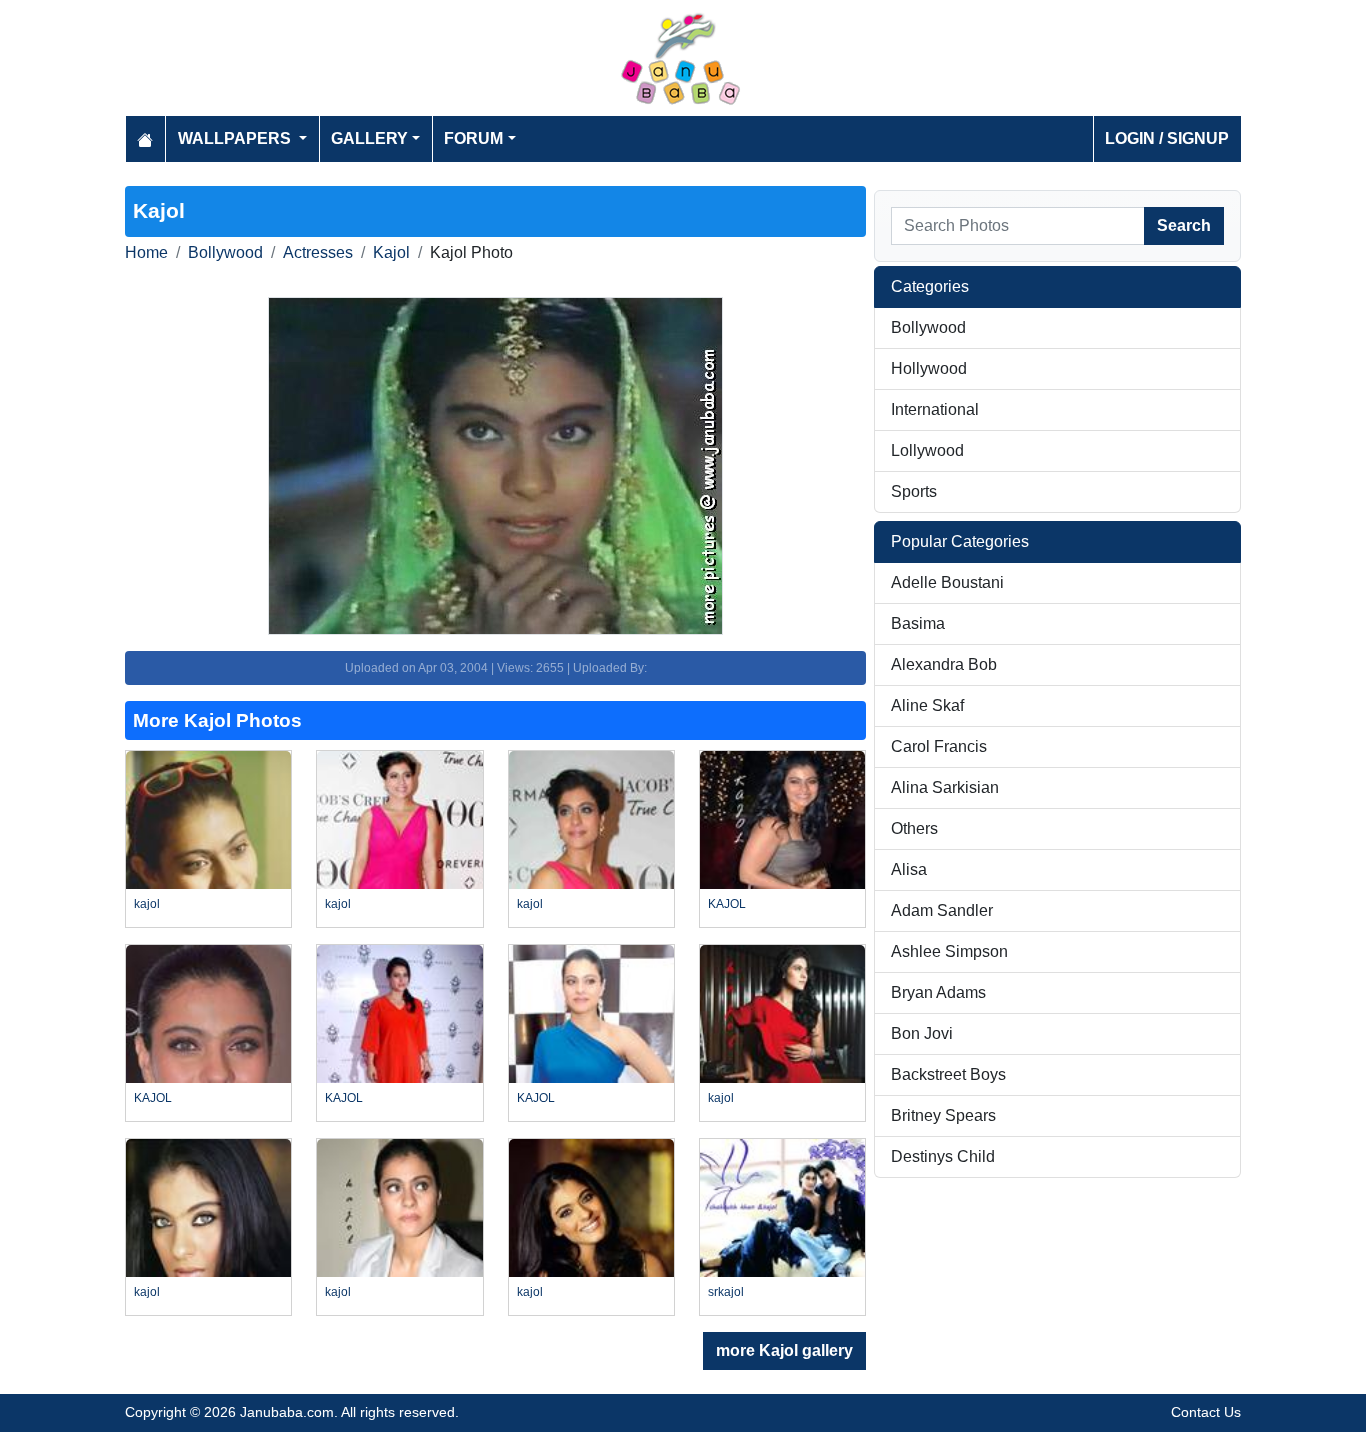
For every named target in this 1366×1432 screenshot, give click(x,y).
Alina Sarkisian (945, 787)
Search (1184, 225)
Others (914, 828)
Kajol (391, 252)
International (935, 409)
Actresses (318, 252)
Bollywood (225, 252)
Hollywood (929, 368)
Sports (914, 491)
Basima (918, 623)
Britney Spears (943, 1115)
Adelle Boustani (947, 582)
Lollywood (927, 450)
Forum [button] (473, 138)
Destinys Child (943, 1156)
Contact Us (1206, 1412)
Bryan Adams (938, 992)
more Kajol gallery (784, 1350)
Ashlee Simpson (949, 951)
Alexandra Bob (944, 664)
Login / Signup (1167, 138)
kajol (147, 904)
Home (146, 252)
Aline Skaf (927, 705)
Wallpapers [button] (236, 138)
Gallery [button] (369, 138)
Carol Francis (939, 746)
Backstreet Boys (948, 1074)
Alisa (909, 869)
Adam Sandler (942, 910)
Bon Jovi (922, 1033)
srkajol (726, 1292)
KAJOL (727, 904)
